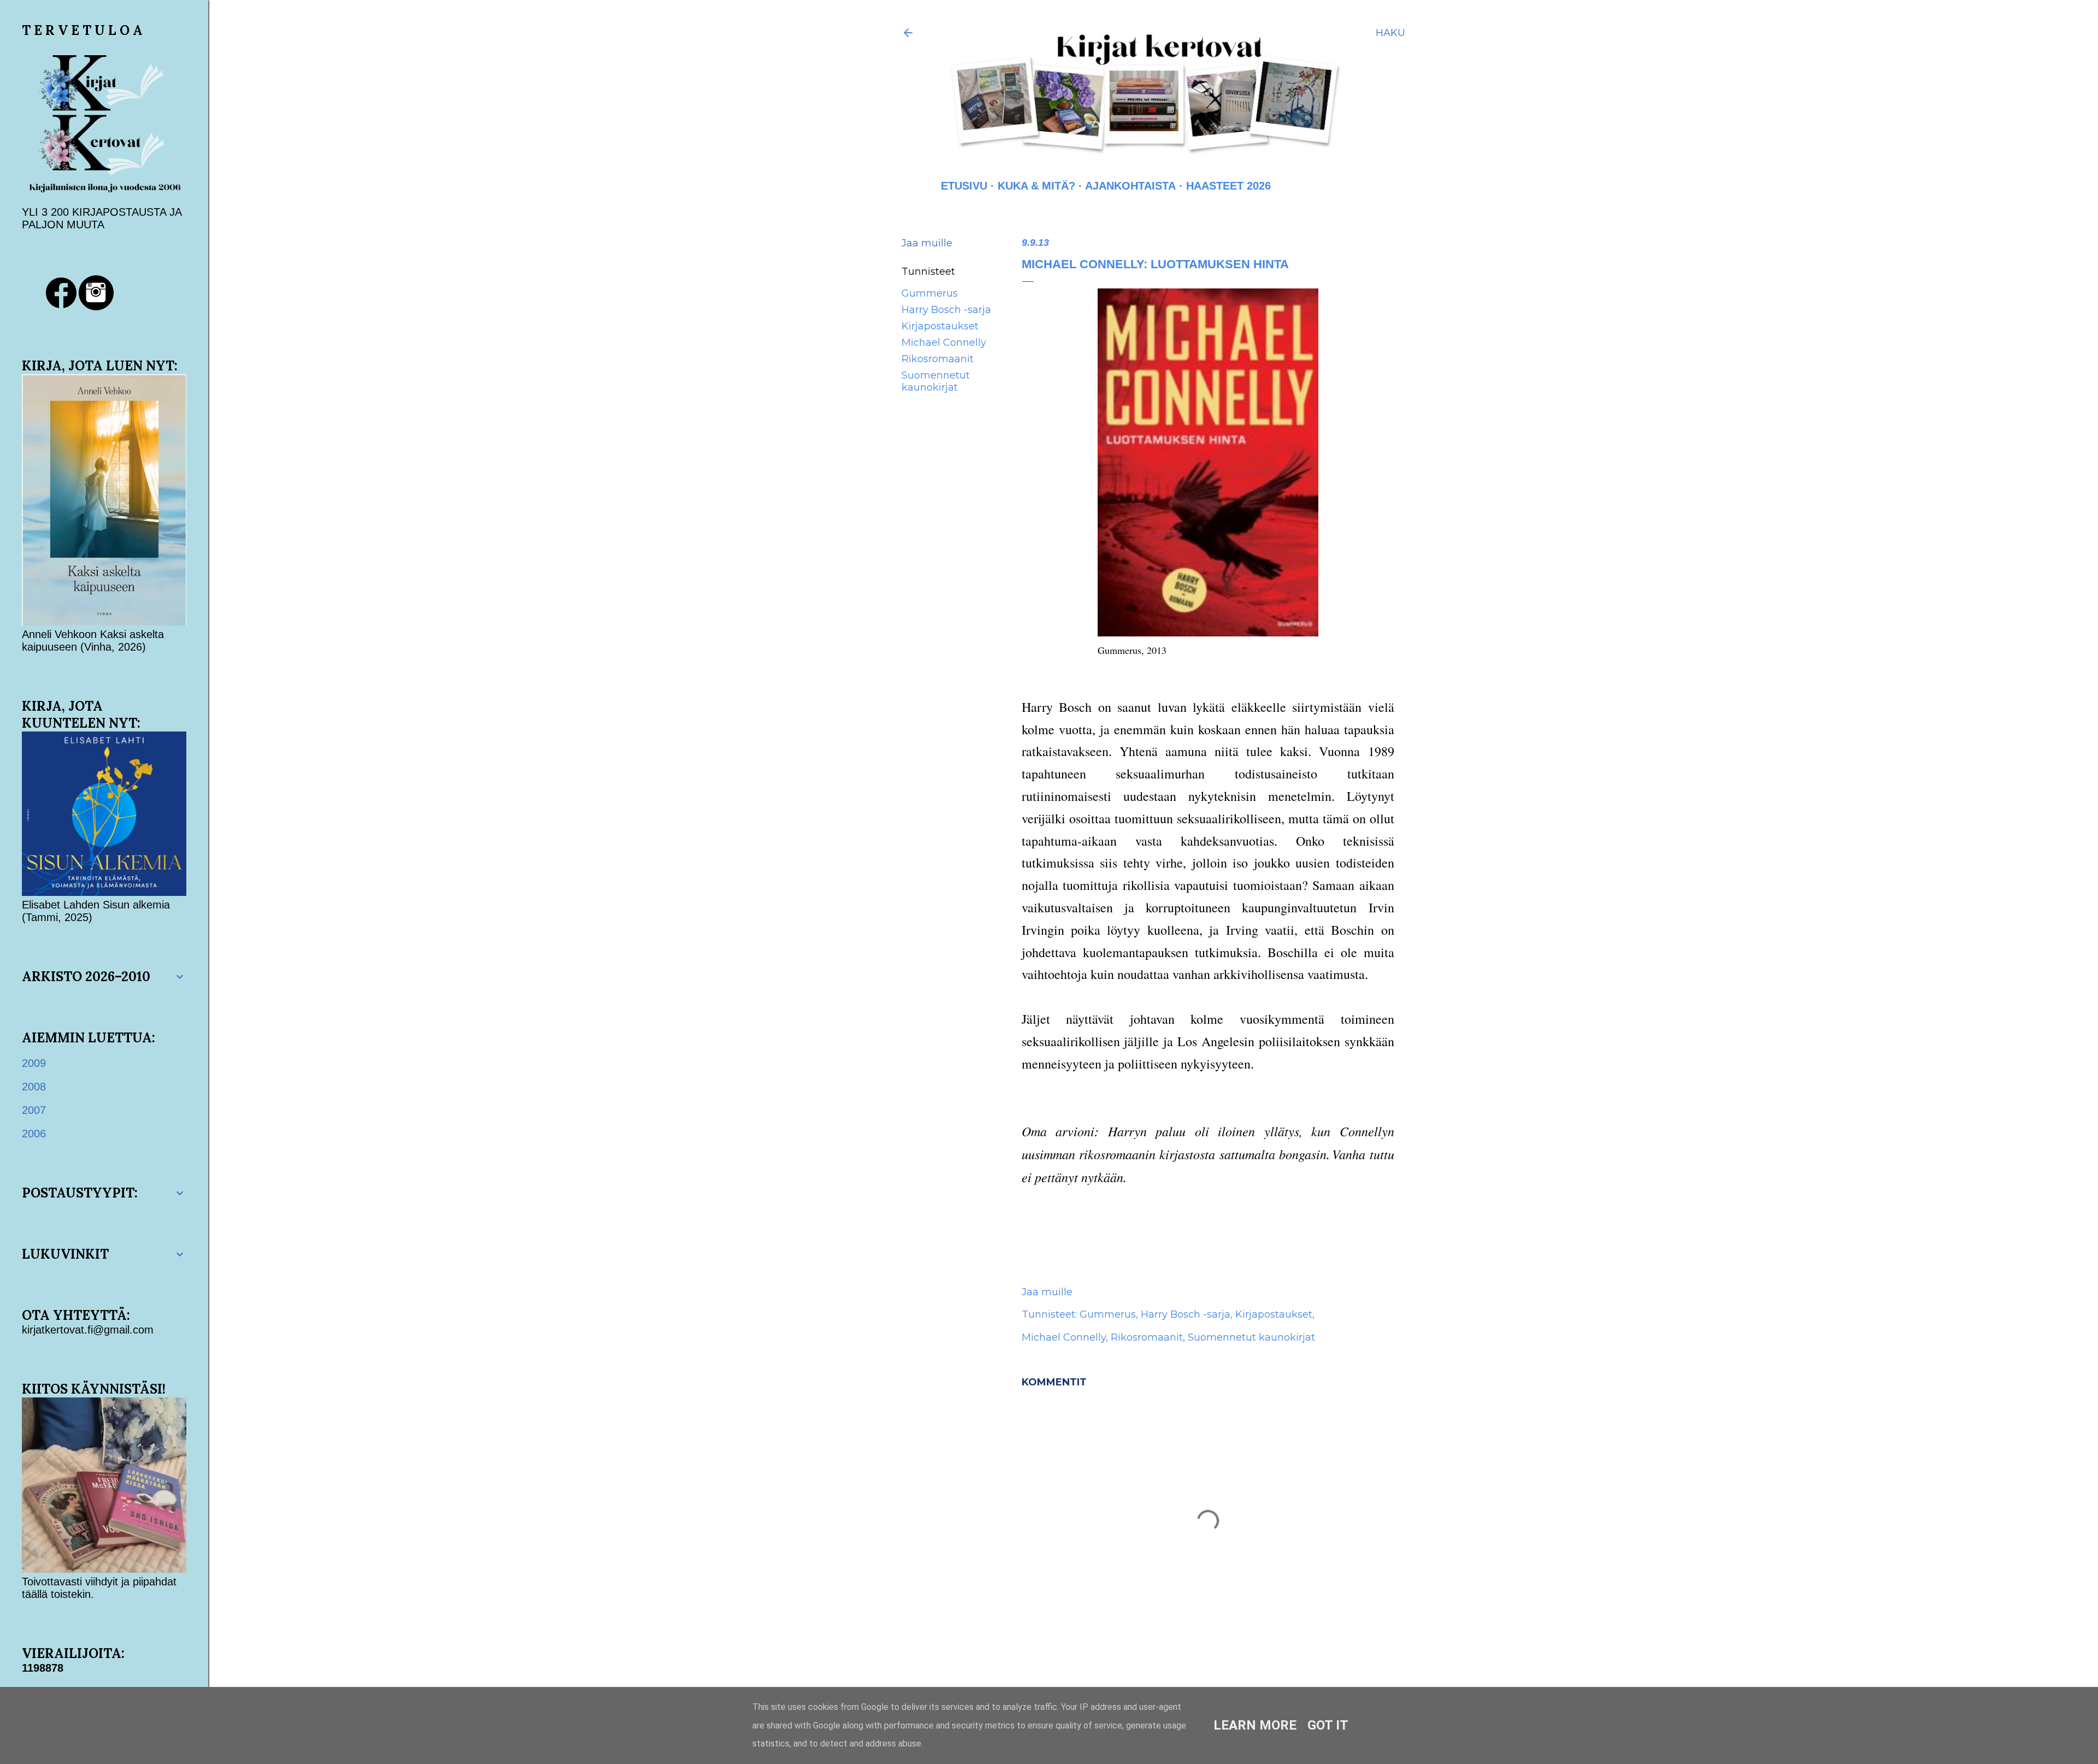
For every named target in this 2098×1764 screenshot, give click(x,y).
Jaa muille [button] (927, 243)
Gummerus (930, 293)
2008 (34, 1087)
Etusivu (964, 186)
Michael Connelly (944, 343)
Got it (1328, 1725)
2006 (34, 1134)
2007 (34, 1110)
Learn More (1255, 1725)
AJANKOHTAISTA (1130, 186)
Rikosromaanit (938, 359)
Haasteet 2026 (1228, 186)
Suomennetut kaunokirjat (936, 381)
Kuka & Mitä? (1036, 186)
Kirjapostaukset (940, 326)
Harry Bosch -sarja (946, 310)
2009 (34, 1063)
